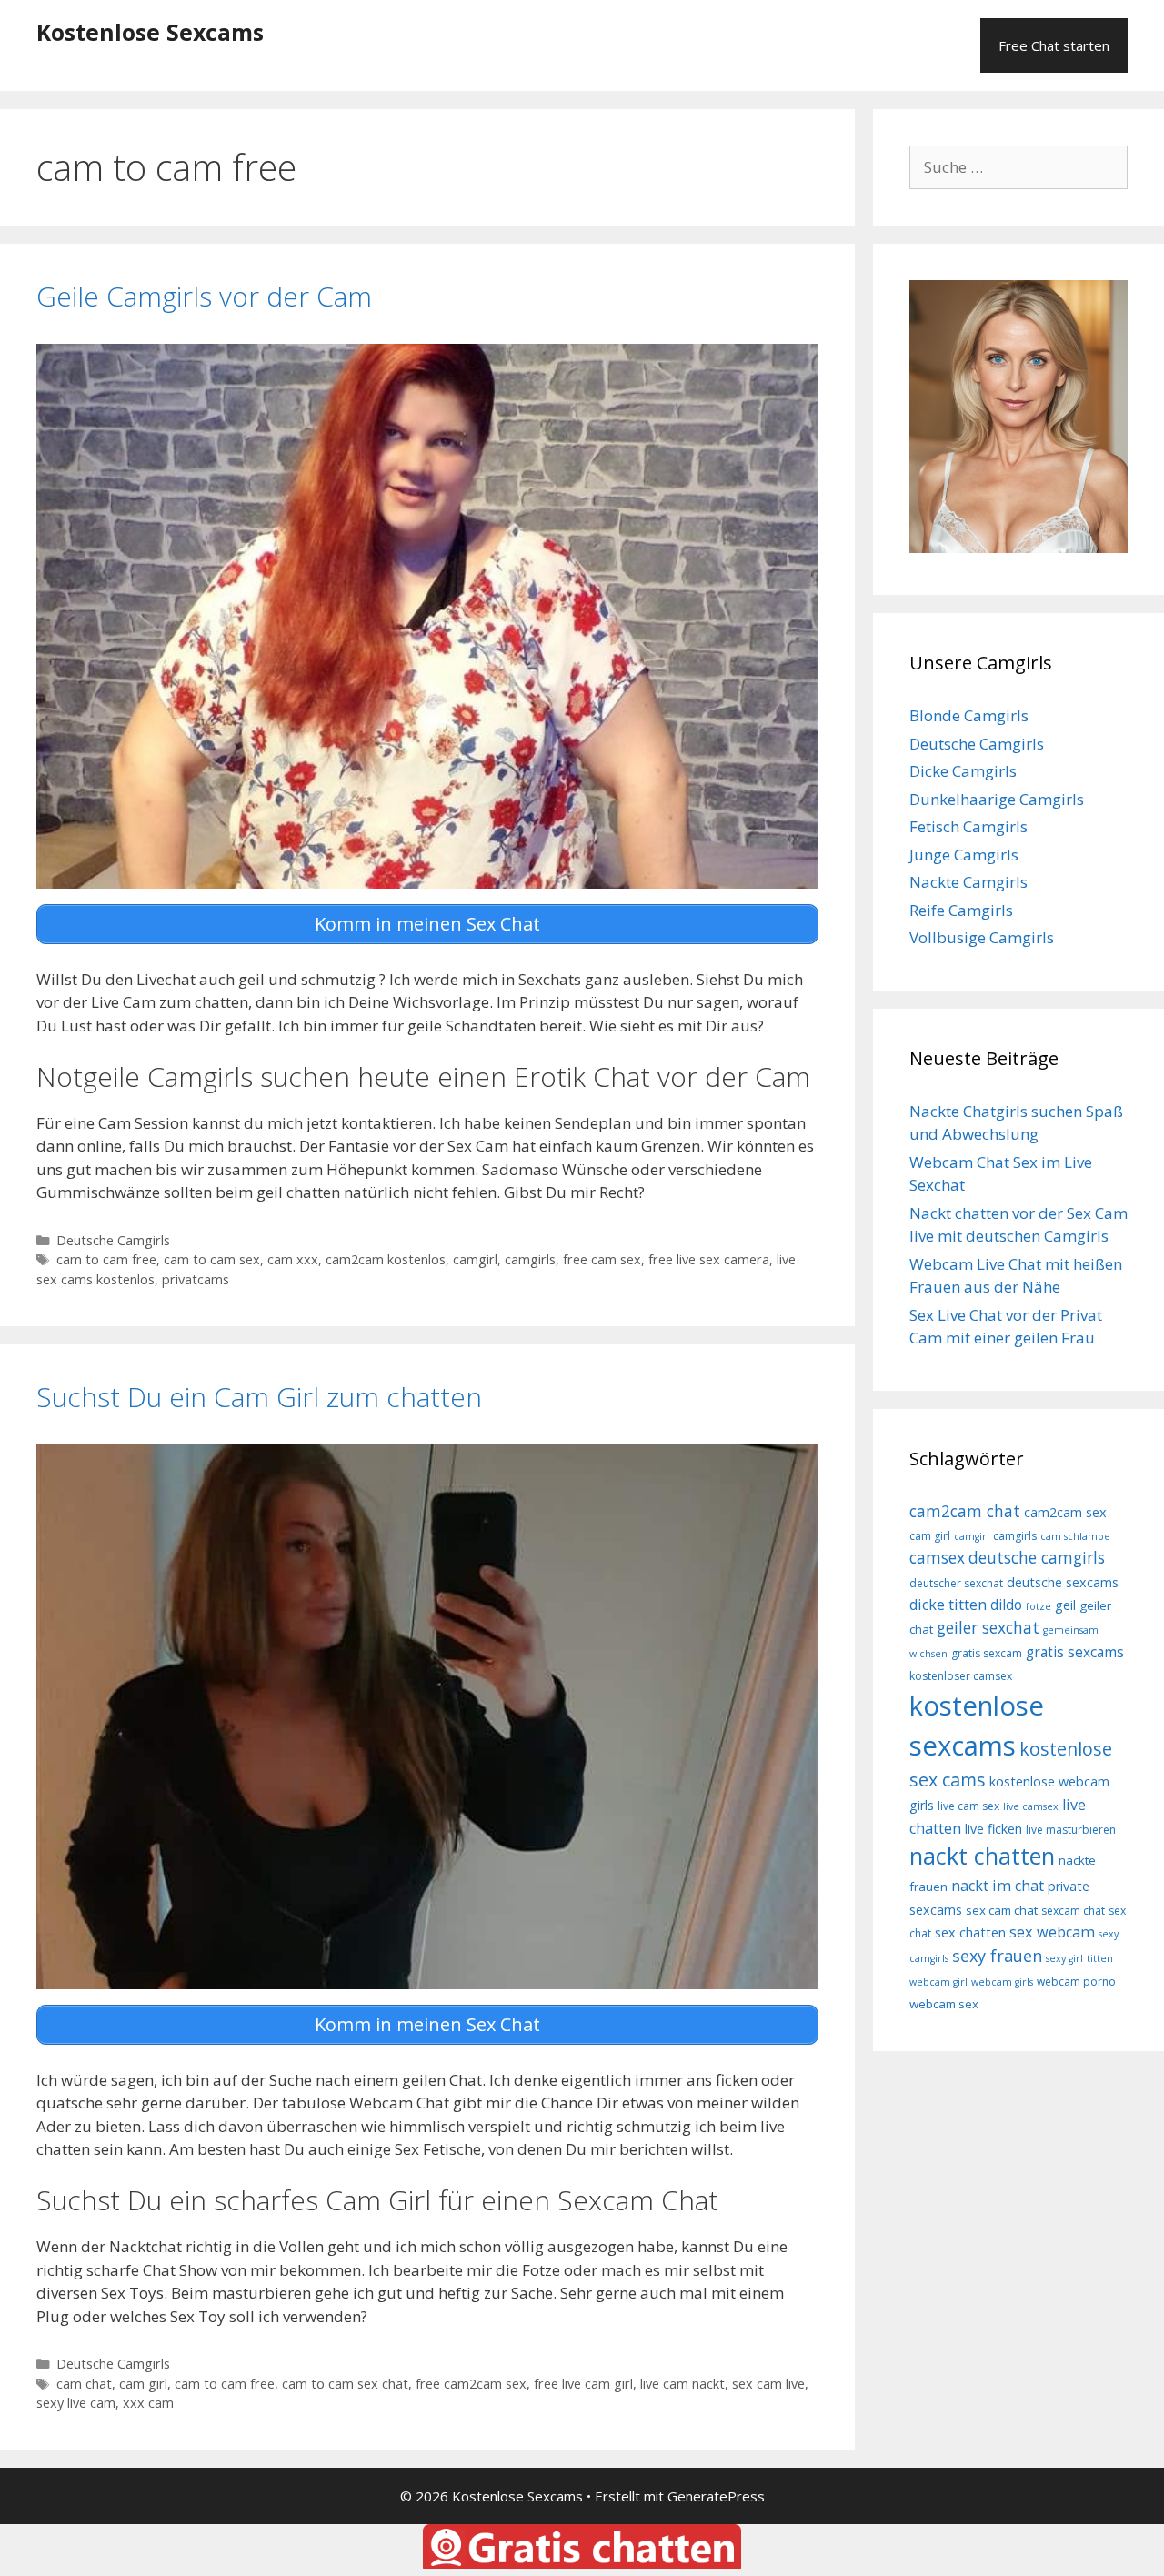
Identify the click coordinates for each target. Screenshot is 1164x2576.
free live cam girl (583, 2384)
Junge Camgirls (964, 855)
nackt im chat (998, 1886)
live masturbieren (1071, 1830)
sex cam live (768, 2384)
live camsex (1031, 1806)
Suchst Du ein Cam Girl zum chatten (259, 1397)
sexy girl (1064, 1958)
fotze (1039, 1606)
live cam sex (968, 1806)
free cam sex (602, 1259)
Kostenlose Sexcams (150, 32)
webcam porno (1076, 1982)
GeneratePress (716, 2496)
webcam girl (938, 1982)
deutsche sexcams (1063, 1582)
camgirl (475, 1259)
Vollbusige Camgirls (982, 937)
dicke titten (948, 1605)
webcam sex (944, 2004)
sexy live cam (76, 2403)
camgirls (530, 1259)
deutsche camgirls (1037, 1557)
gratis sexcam (987, 1653)
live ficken (993, 1829)
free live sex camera (709, 1259)
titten (1100, 1958)
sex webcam (1052, 1932)
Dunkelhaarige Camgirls (997, 799)
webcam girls (1002, 1982)
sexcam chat (1073, 1911)
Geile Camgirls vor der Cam (204, 296)
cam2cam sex (1065, 1512)
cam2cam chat (965, 1511)
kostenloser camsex (961, 1676)
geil (1065, 1605)
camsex (937, 1557)
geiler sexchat (988, 1627)
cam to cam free (106, 1259)
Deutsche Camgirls (113, 1240)
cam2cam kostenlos (386, 1259)
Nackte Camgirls (968, 882)
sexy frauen (997, 1956)
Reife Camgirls (961, 910)
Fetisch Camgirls (968, 826)
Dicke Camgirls (963, 771)
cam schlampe (1075, 1536)
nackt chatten (982, 1856)
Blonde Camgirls (969, 715)
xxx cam (148, 2403)
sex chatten (970, 1932)
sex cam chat (1002, 1910)
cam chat (84, 2384)
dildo (1006, 1605)
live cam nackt (682, 2384)
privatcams (196, 1279)
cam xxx (293, 1259)
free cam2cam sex (471, 2384)
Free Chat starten (1054, 45)
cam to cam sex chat (345, 2384)
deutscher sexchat (956, 1583)
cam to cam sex (212, 1259)
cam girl (143, 2384)
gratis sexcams (1075, 1652)
